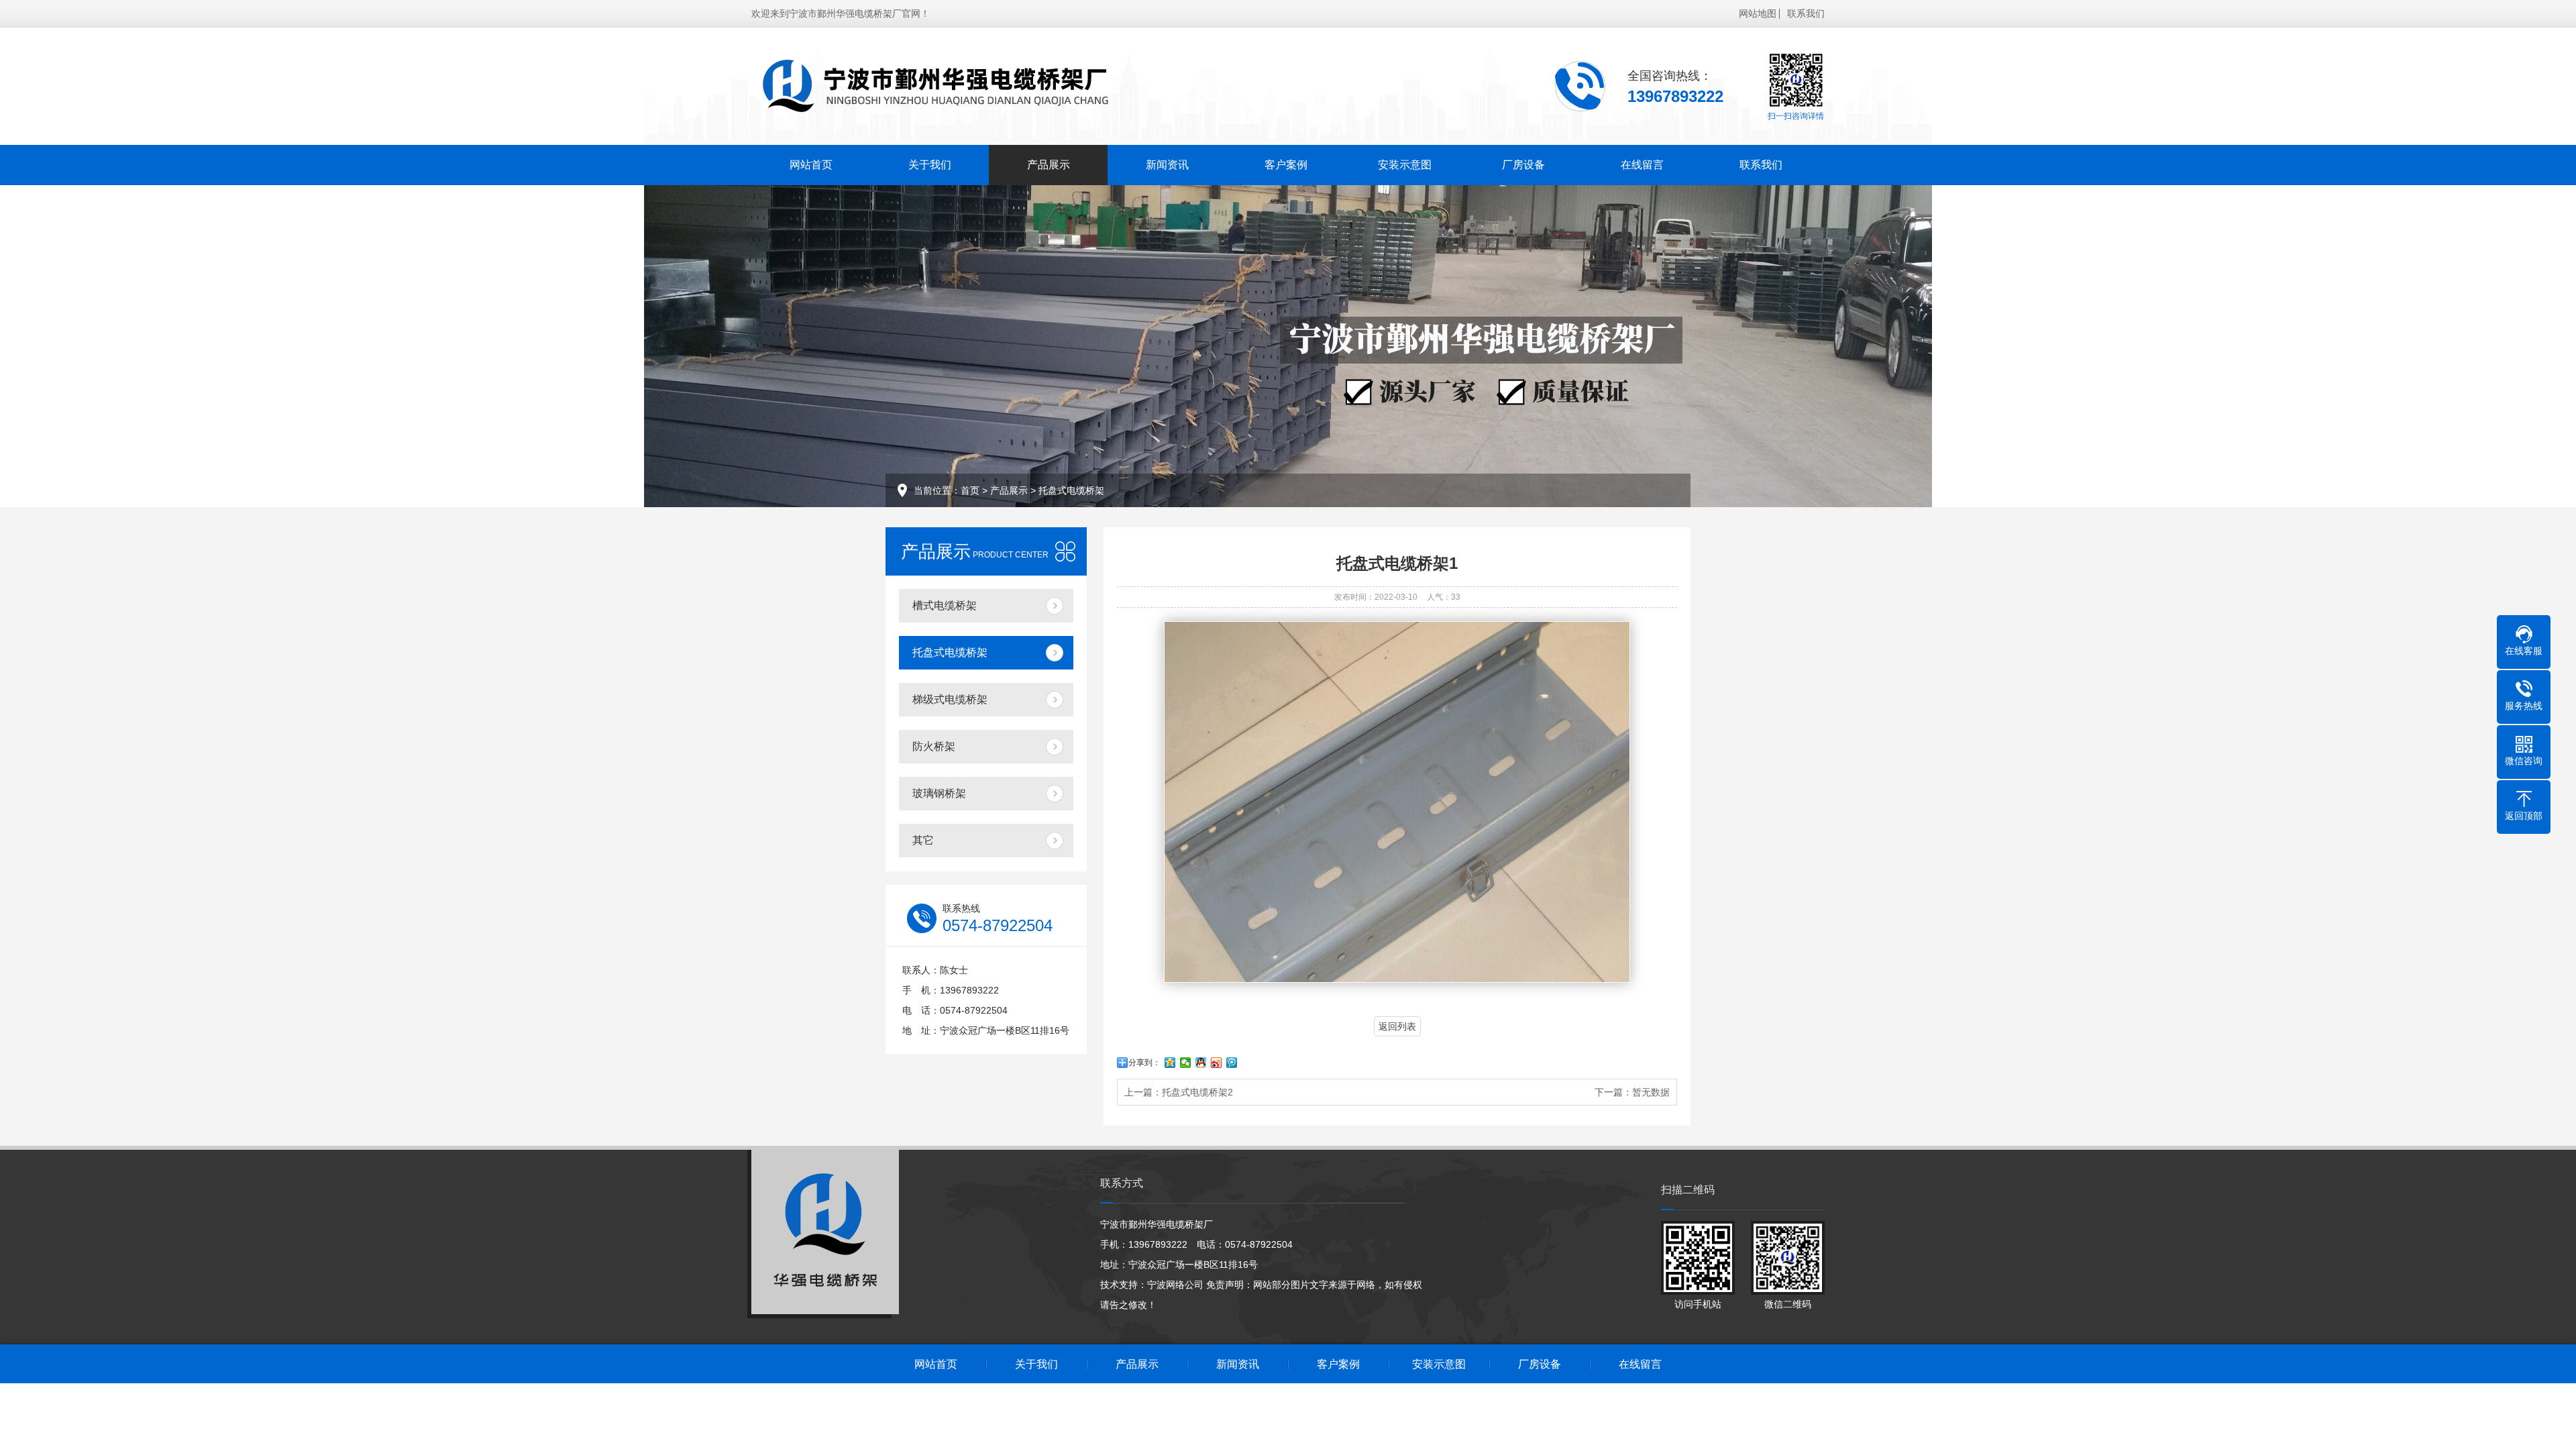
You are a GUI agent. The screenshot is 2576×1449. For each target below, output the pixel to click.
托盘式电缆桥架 (1071, 490)
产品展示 (1049, 165)
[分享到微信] (1186, 1063)
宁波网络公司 (1175, 1285)
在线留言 (1642, 165)
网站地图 (1758, 13)
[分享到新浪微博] (1217, 1063)
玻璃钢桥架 (939, 793)
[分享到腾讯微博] (1232, 1063)
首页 (970, 490)
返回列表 (1397, 1026)
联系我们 (1806, 13)
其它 (923, 840)
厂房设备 (1523, 165)
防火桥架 (934, 746)
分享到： (1144, 1063)
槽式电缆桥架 (945, 605)
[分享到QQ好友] (1201, 1063)
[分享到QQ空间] (1170, 1063)
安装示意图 (1405, 165)
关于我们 (930, 165)
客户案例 (1286, 165)
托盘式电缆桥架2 (1197, 1092)
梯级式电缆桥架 (950, 699)
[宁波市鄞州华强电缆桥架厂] (963, 86)
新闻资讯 (1167, 165)
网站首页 (811, 165)
